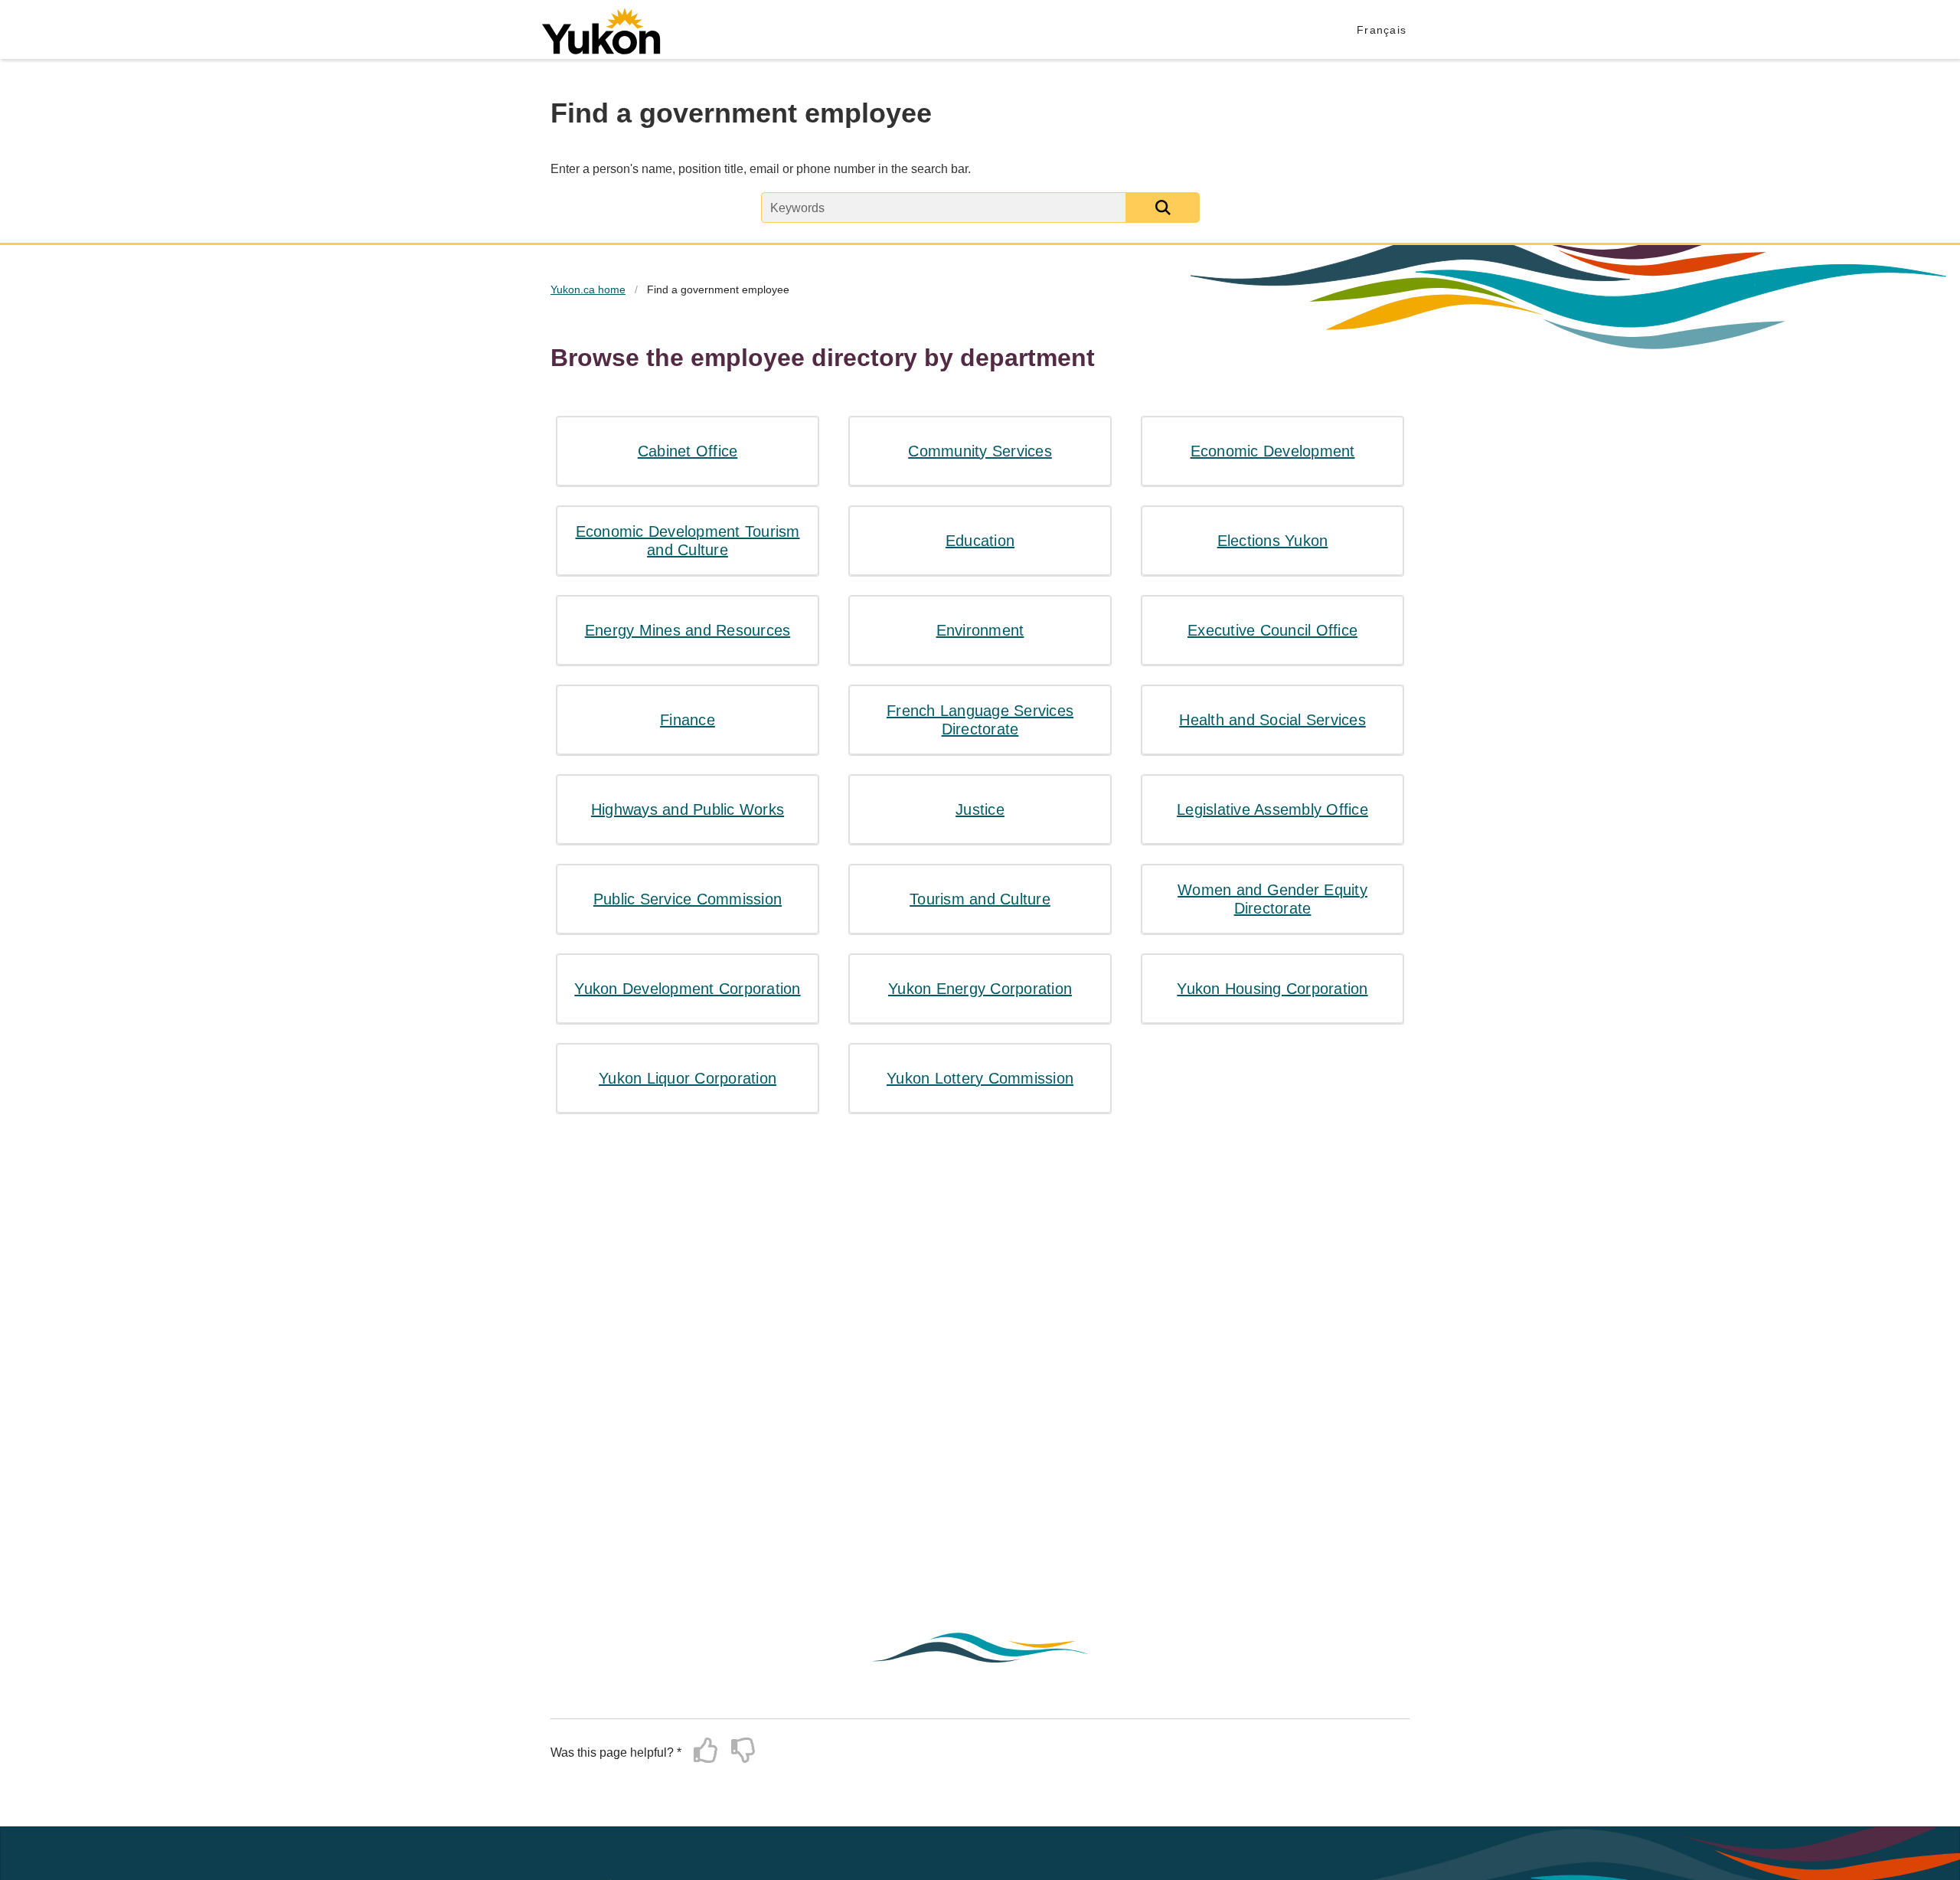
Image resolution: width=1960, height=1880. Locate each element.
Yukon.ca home (588, 289)
